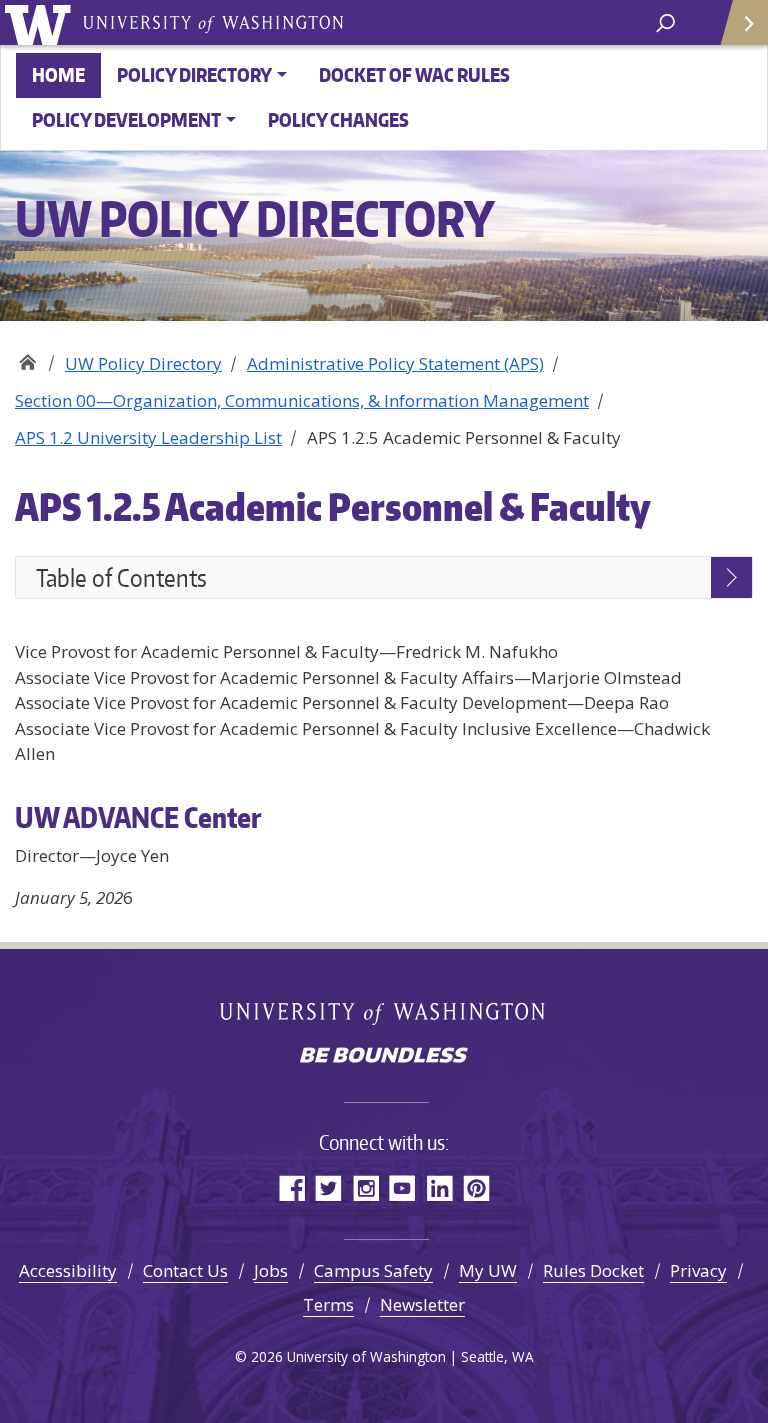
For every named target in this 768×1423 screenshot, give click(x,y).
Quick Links (743, 22)
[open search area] (665, 21)
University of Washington (41, 22)
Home (58, 74)
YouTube (402, 1187)
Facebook (291, 1187)
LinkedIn (439, 1187)
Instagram (365, 1187)
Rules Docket (593, 1270)
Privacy (698, 1270)
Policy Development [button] (126, 119)
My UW (488, 1270)
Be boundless (384, 1057)
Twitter (328, 1187)
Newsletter (422, 1304)
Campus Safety (373, 1270)
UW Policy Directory (27, 356)
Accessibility (68, 1270)
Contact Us (185, 1270)
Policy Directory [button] (194, 74)
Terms (328, 1304)
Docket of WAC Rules (414, 74)
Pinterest (476, 1187)
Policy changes (338, 119)
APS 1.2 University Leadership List (148, 437)
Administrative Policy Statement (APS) (395, 363)
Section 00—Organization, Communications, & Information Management (302, 400)
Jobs (271, 1270)
